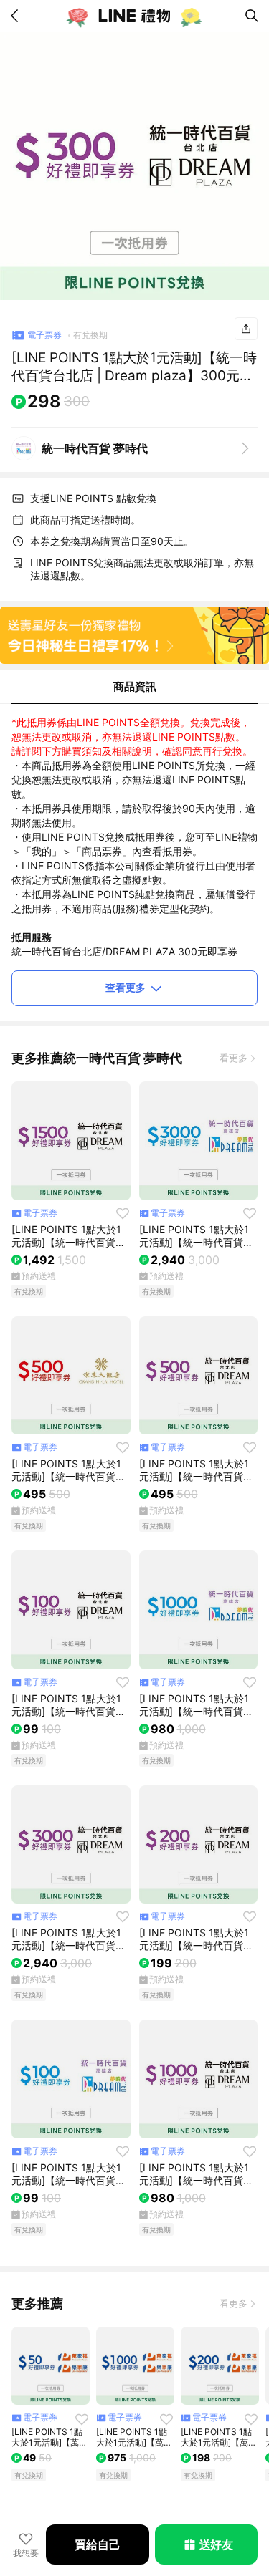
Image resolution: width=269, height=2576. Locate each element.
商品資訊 (135, 686)
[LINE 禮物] (135, 16)
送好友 (216, 2544)
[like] (123, 1213)
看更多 (233, 1058)
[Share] (246, 329)
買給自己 (97, 2544)
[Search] (252, 16)
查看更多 (126, 987)
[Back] (17, 16)
